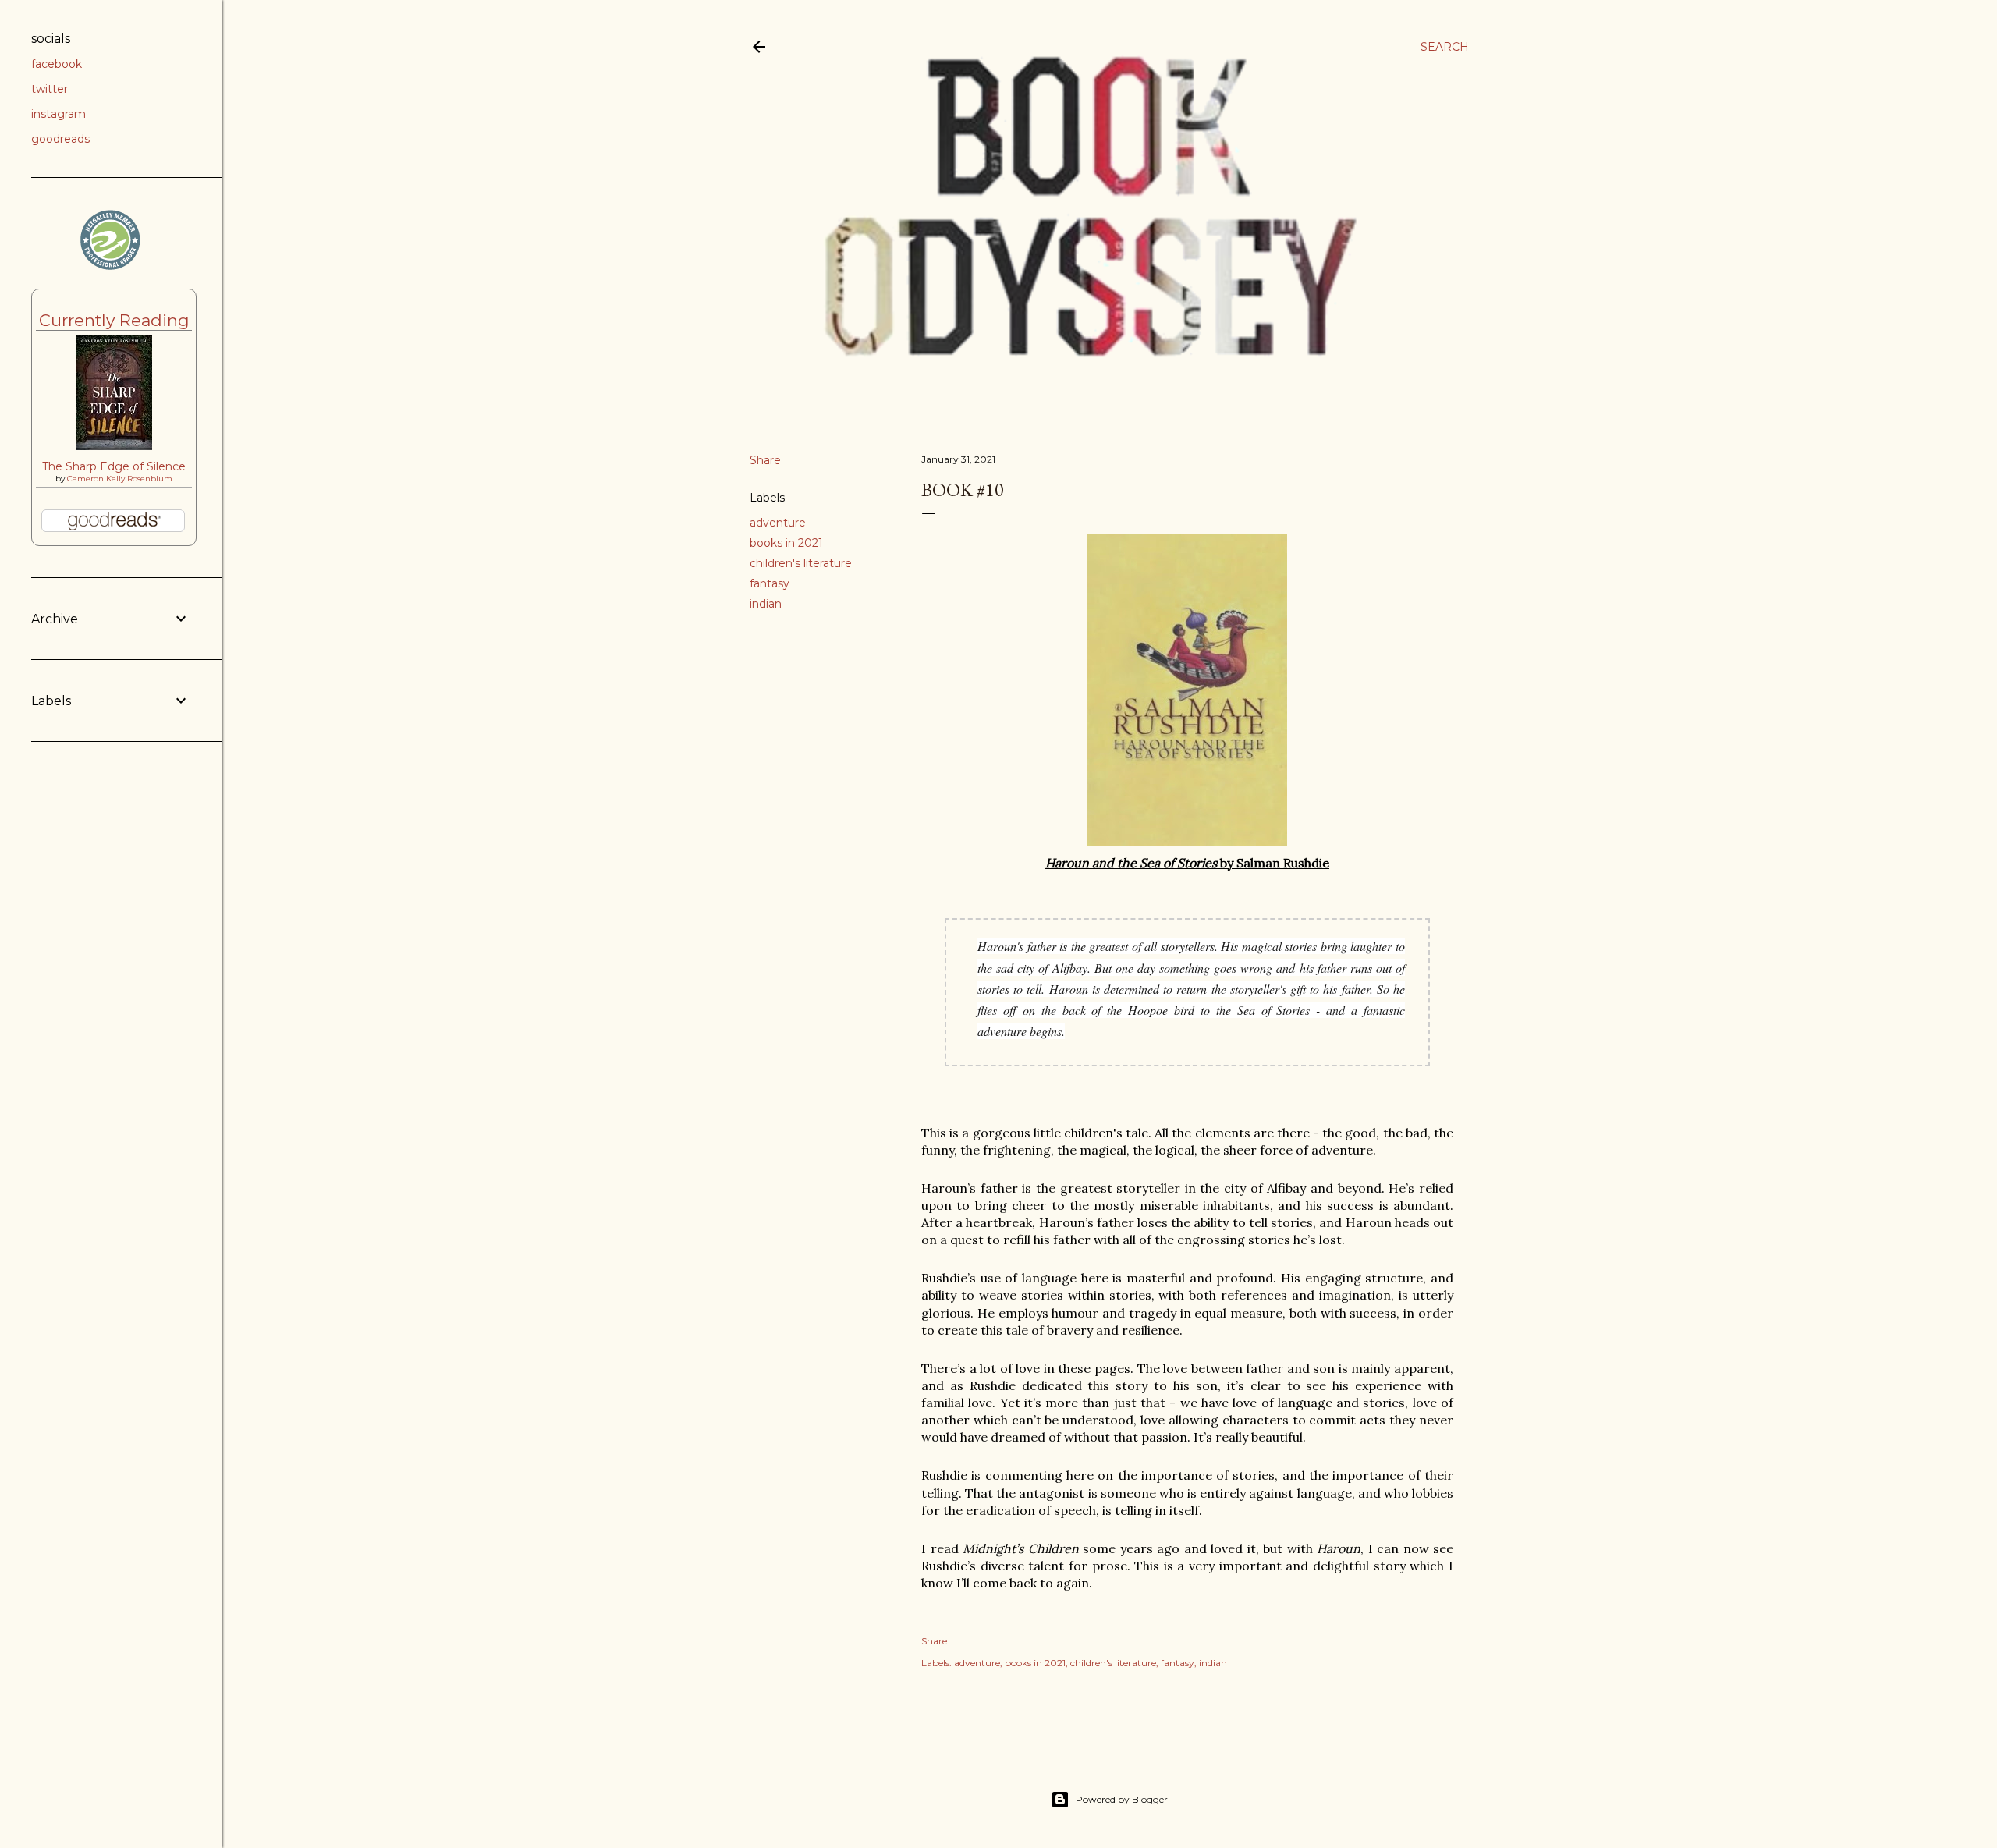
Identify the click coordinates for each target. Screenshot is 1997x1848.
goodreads (60, 139)
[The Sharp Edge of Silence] (114, 446)
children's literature (801, 563)
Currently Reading (114, 320)
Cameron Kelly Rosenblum (120, 479)
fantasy (770, 583)
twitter (50, 89)
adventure (778, 523)
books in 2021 (786, 543)
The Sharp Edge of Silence (114, 466)
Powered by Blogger (1122, 1799)
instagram (59, 114)
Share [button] (765, 460)
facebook (57, 64)
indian (766, 604)
